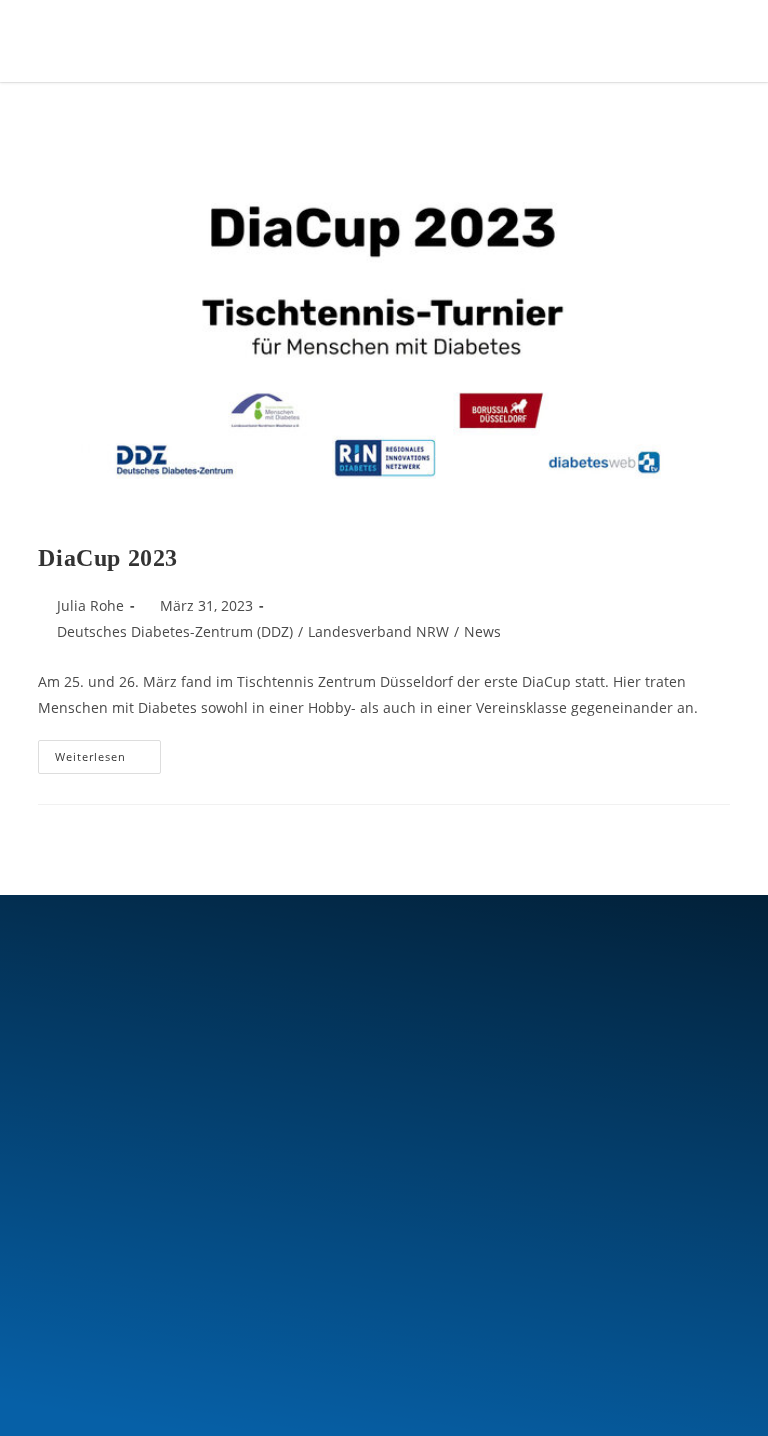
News (482, 631)
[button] (650, 40)
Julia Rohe (90, 605)
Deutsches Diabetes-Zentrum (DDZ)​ (175, 631)
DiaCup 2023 (108, 558)
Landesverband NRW (378, 631)
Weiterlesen (108, 752)
